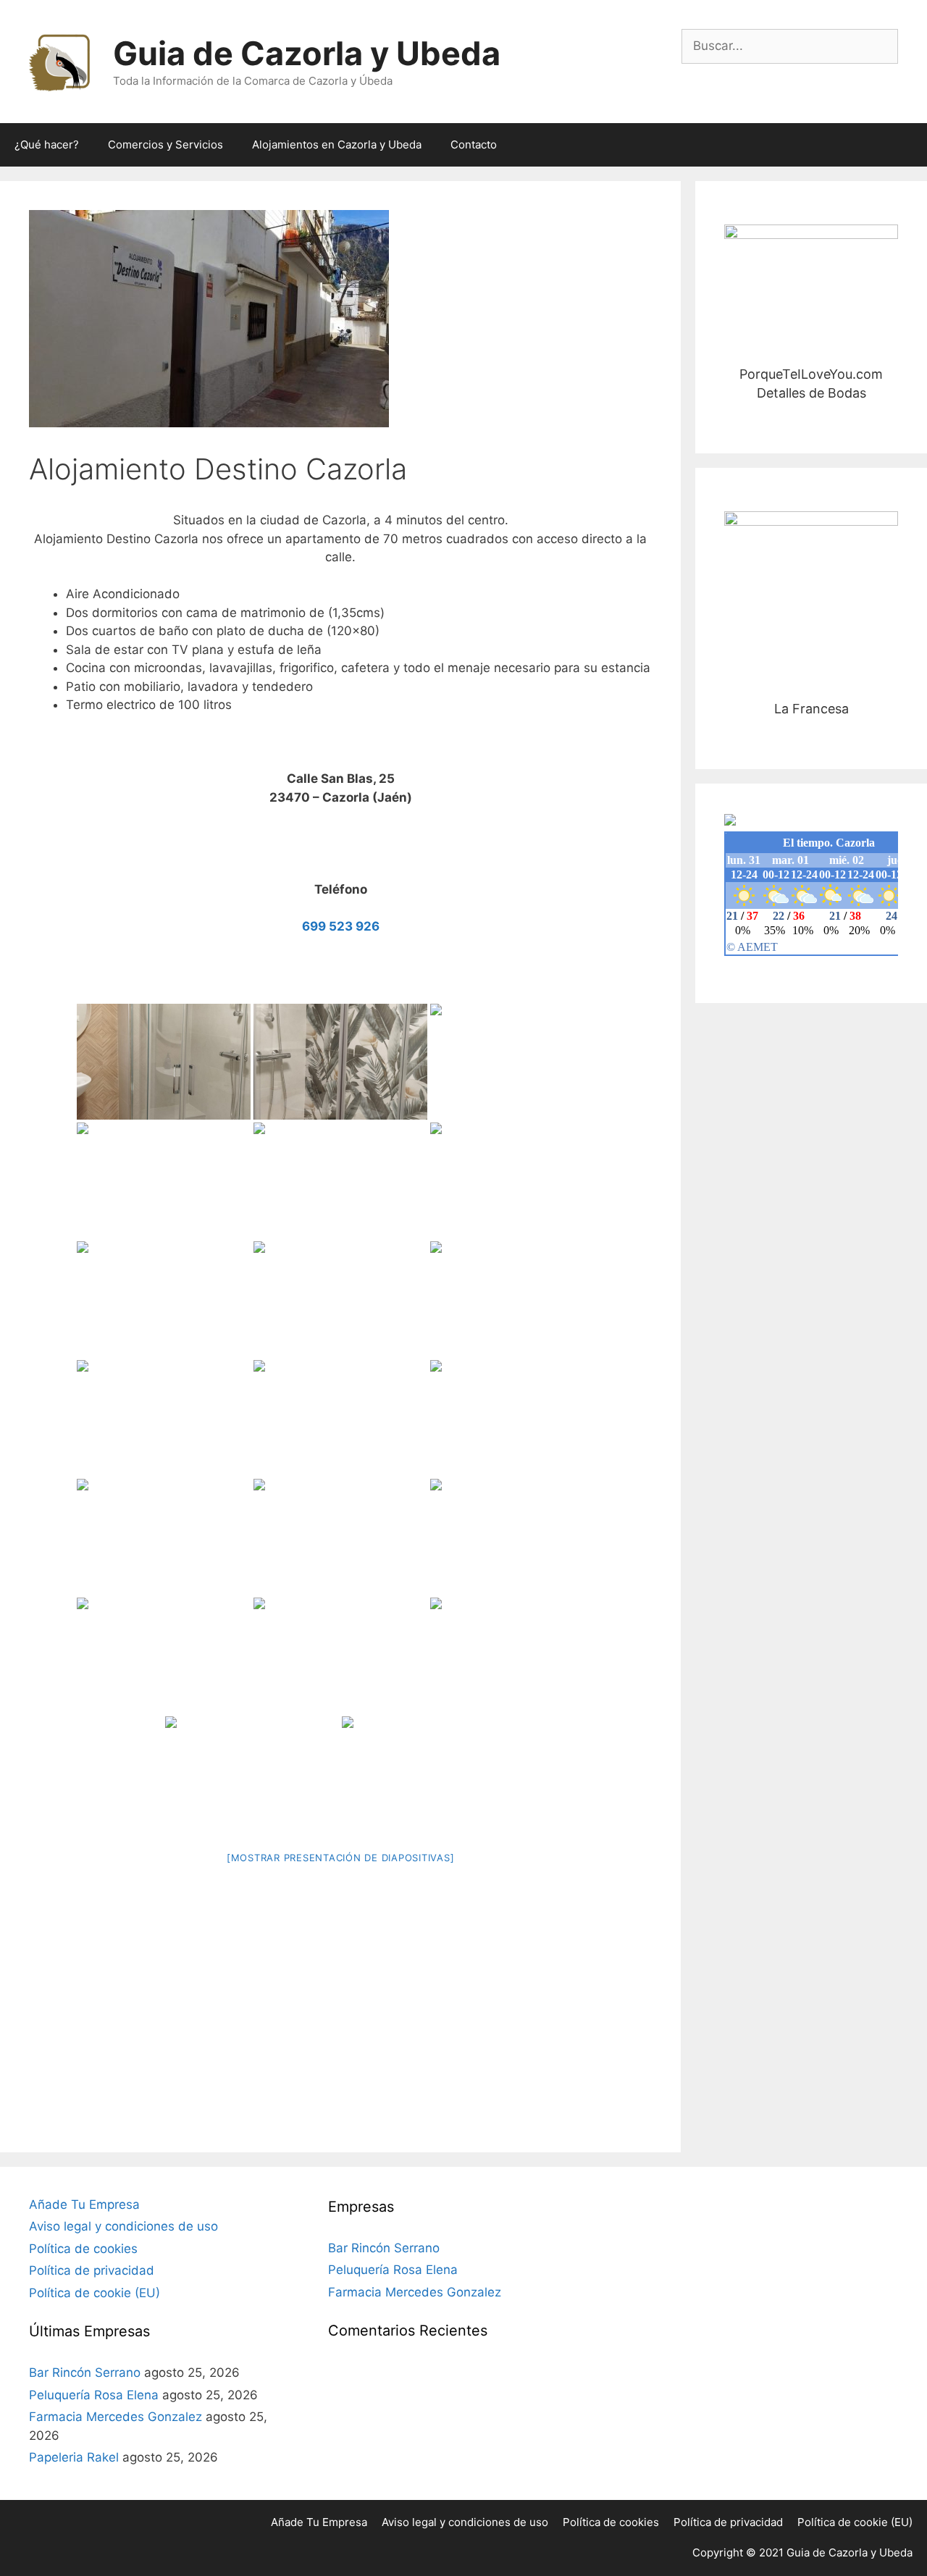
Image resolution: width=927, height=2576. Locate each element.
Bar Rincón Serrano (85, 2372)
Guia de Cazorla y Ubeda (307, 53)
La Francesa (811, 598)
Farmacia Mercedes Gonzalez (116, 2417)
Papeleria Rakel (74, 2457)
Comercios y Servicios (165, 144)
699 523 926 (341, 926)
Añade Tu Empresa (84, 2204)
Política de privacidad (92, 2270)
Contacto (474, 144)
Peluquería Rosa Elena (94, 2395)
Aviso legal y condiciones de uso (123, 2226)
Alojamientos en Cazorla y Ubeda (337, 144)
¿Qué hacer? (47, 144)
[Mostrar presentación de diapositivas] (341, 1858)
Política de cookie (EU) (95, 2293)
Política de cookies (83, 2249)
